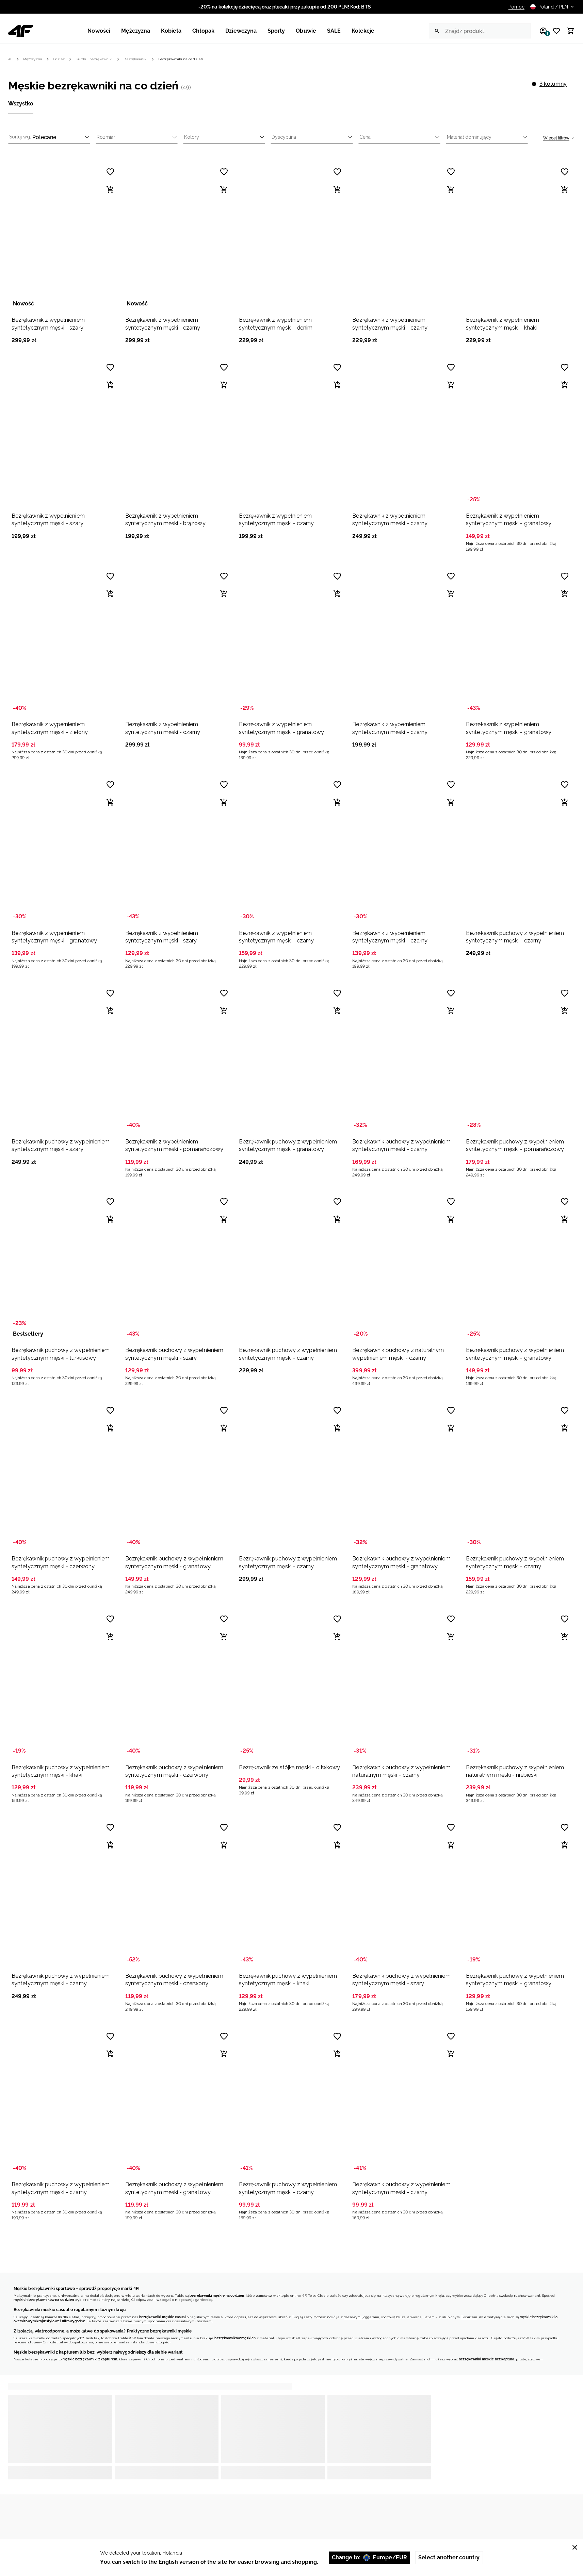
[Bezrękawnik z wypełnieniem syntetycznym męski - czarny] (178, 236)
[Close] (575, 2547)
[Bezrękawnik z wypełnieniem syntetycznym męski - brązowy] (178, 432)
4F (10, 59)
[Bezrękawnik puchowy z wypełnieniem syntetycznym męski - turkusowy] (64, 1266)
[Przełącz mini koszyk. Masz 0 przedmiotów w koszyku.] (568, 31)
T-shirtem (469, 2317)
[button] (64, 253)
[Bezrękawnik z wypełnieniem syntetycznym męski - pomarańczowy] (178, 1058)
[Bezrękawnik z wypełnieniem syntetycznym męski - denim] (292, 236)
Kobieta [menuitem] (171, 31)
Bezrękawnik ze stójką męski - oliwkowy (289, 1767)
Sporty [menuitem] (276, 31)
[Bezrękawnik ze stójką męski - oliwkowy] (292, 1684)
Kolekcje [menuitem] (363, 31)
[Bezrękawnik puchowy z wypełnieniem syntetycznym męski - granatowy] (292, 1058)
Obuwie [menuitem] (306, 31)
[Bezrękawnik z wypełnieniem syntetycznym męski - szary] (64, 236)
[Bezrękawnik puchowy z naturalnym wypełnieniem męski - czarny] (405, 1266)
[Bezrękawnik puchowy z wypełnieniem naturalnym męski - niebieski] (519, 1684)
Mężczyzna (33, 59)
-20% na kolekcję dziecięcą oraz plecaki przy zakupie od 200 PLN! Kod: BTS (285, 7)
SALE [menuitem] (334, 31)
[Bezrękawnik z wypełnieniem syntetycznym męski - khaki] (519, 236)
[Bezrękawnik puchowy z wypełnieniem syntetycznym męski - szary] (64, 1058)
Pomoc (516, 7)
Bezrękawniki (135, 59)
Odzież (59, 59)
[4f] (21, 31)
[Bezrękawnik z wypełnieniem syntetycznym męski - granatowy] (519, 432)
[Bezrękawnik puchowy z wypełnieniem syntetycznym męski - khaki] (64, 1684)
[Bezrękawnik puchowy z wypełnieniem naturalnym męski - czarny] (405, 1684)
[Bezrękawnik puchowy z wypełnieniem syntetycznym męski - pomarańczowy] (519, 1058)
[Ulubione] (554, 31)
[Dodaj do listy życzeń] (110, 172)
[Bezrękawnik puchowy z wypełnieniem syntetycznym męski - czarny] (519, 849)
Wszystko (21, 104)
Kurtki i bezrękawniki (94, 59)
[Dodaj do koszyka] (110, 189)
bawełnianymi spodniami (144, 2321)
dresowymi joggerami (361, 2317)
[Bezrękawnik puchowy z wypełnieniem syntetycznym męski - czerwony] (64, 1475)
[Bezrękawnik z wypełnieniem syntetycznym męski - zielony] (64, 641)
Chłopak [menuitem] (203, 31)
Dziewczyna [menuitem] (241, 31)
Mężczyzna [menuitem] (136, 31)
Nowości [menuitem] (99, 31)
